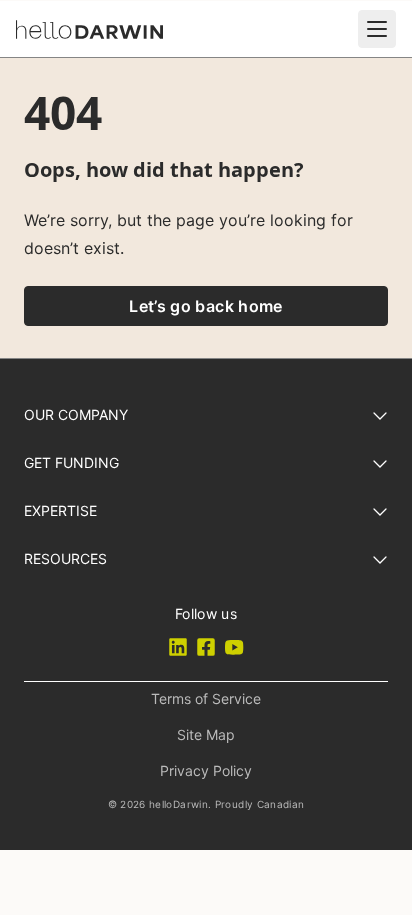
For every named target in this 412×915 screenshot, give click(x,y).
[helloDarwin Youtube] (234, 647)
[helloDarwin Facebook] (206, 647)
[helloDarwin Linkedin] (178, 647)
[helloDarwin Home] (89, 29)
